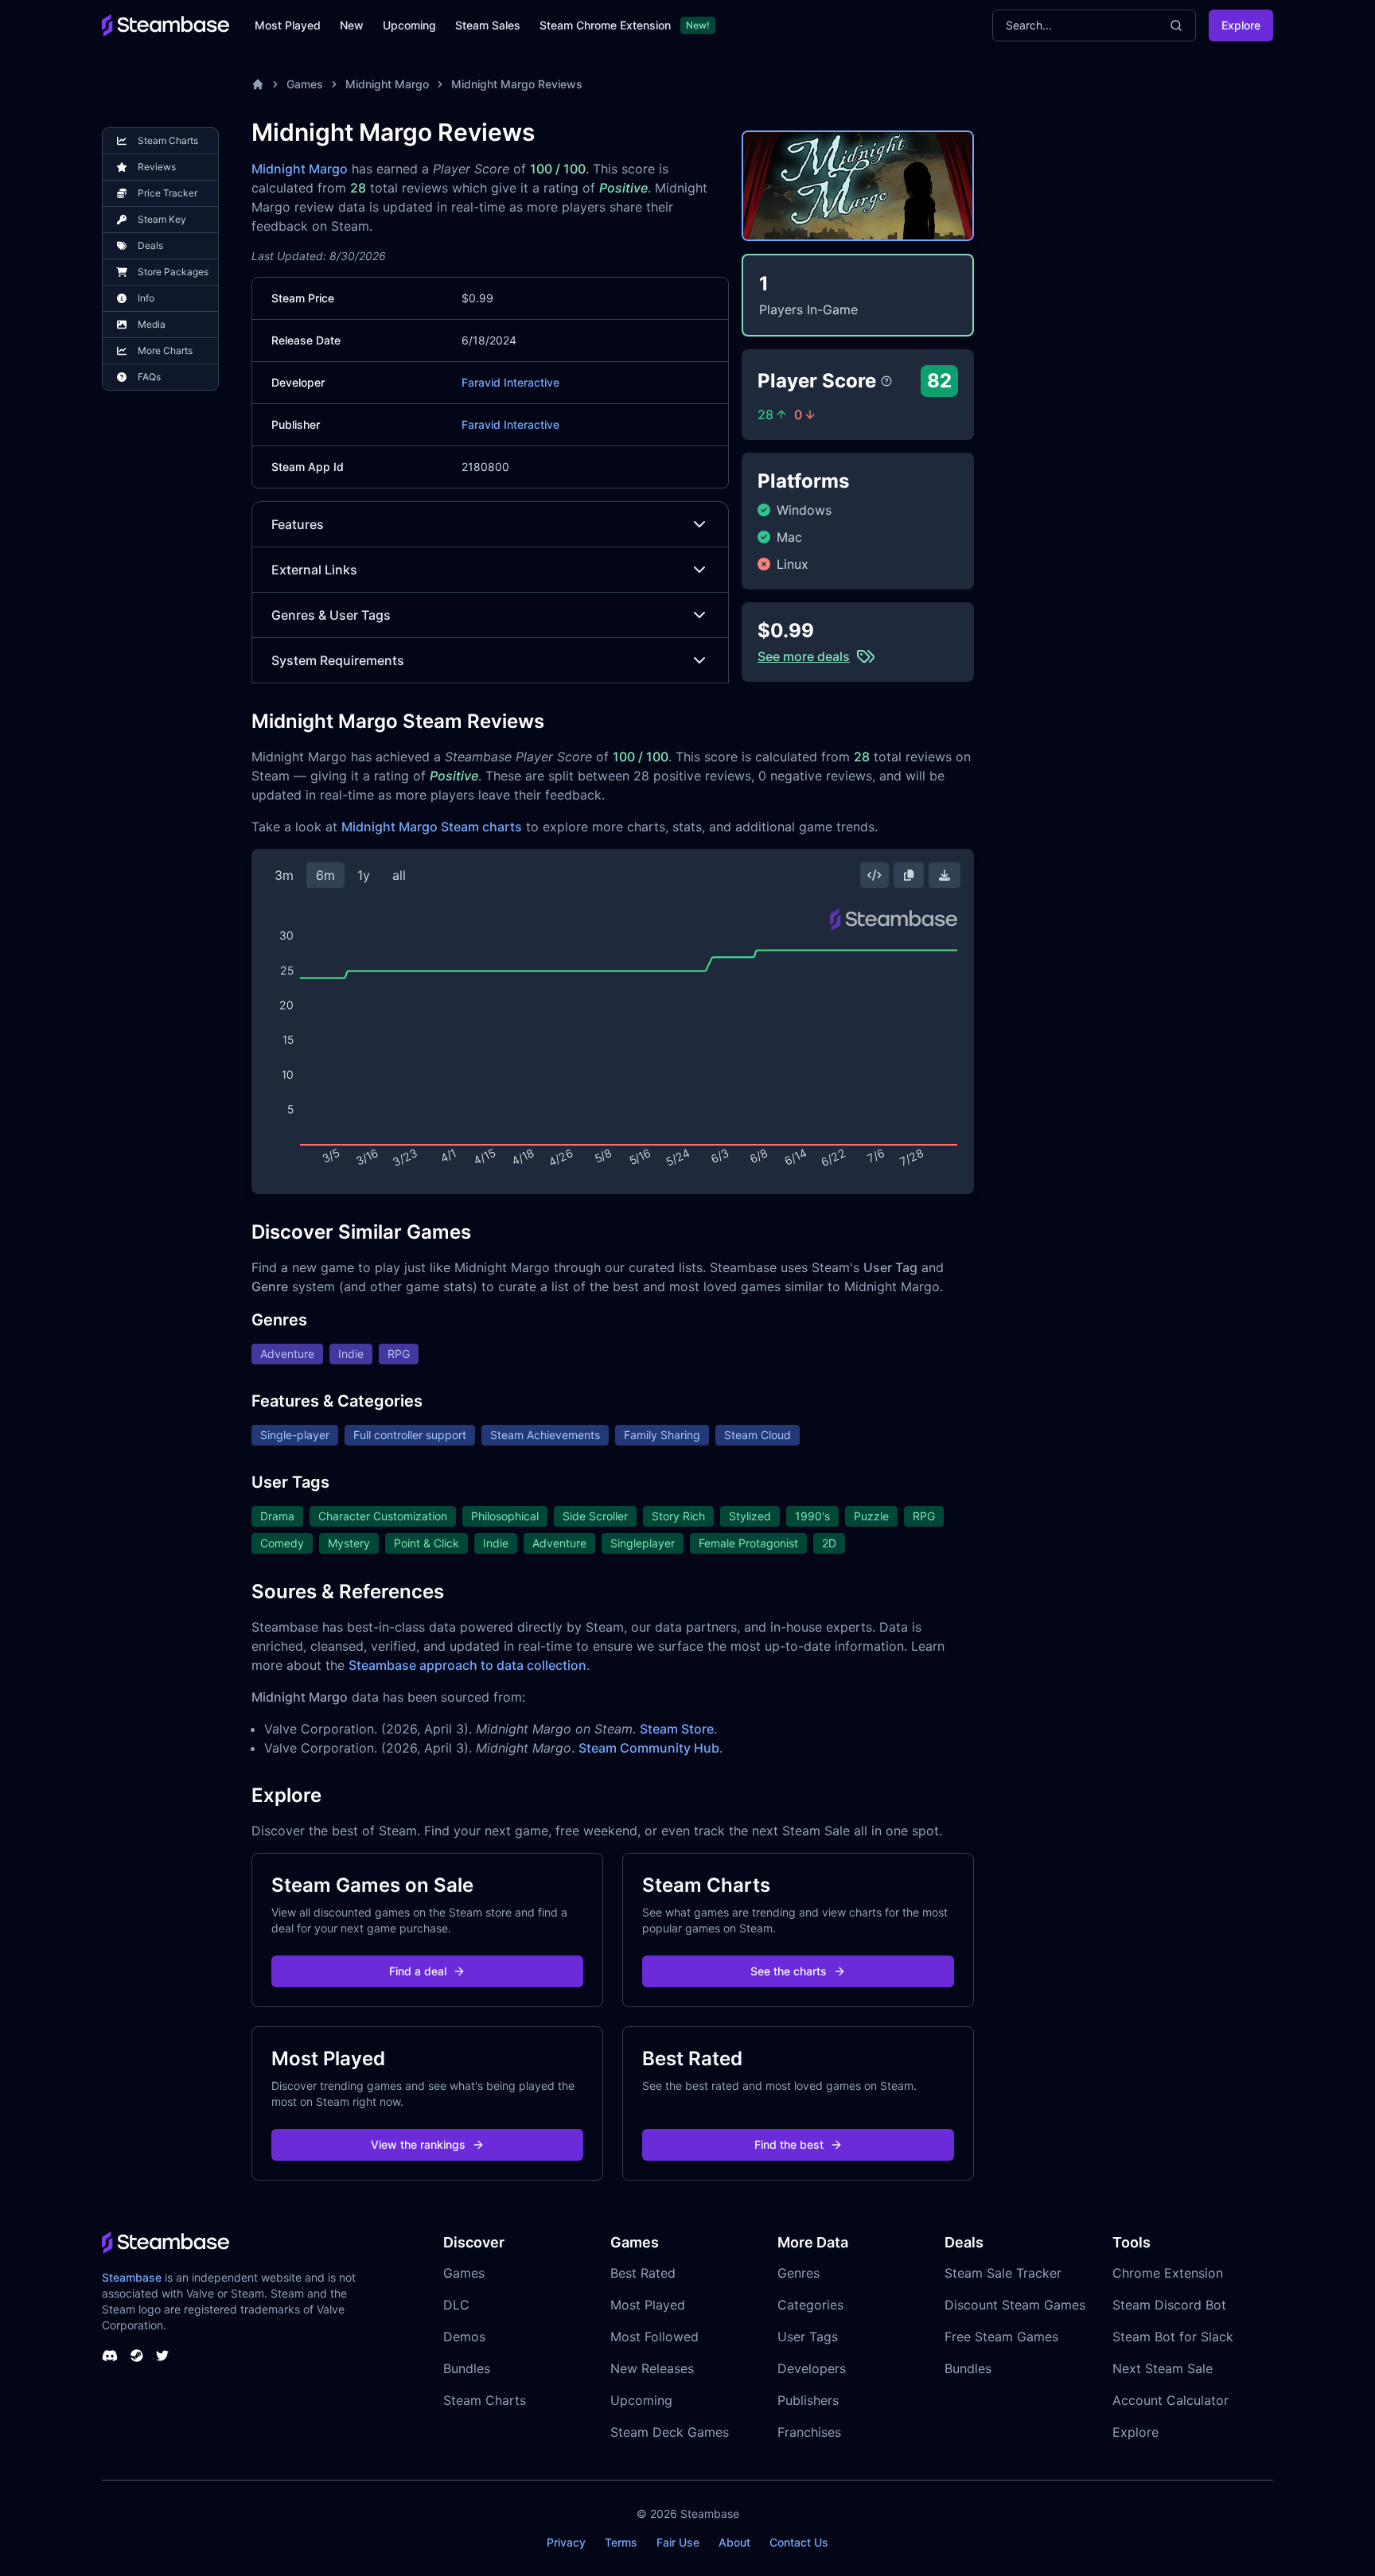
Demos (464, 2337)
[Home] (258, 84)
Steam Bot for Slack (1173, 2337)
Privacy (566, 2542)
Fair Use (678, 2542)
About (734, 2542)
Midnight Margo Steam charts (432, 827)
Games (305, 84)
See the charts (789, 1971)
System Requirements (338, 660)
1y (364, 875)
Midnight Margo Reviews (517, 84)
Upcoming (409, 25)
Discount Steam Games (1015, 2305)
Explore (1241, 25)
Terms (621, 2542)
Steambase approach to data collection (467, 1665)
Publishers (808, 2400)
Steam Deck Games (670, 2432)
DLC (456, 2305)
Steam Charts (485, 2400)
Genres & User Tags (331, 615)
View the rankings (418, 2144)
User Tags (808, 2337)
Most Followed (654, 2337)
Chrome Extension (1168, 2273)
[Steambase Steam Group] (137, 2356)
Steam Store (677, 1729)
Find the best (789, 2144)
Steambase (132, 2277)
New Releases (652, 2368)
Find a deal (418, 1971)
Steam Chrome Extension (605, 25)
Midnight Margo (387, 84)
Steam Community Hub (649, 1748)
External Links (314, 570)
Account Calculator (1171, 2400)
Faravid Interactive (510, 382)
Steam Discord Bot (1169, 2305)
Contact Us (799, 2542)
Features (298, 524)
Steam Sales (488, 25)
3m (284, 875)
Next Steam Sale (1163, 2368)
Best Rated (643, 2273)
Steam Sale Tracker (1003, 2273)
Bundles (467, 2368)
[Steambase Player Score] (886, 381)
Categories (810, 2305)
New (352, 25)
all (399, 875)
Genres (799, 2273)
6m (325, 875)
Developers (812, 2368)
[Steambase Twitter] (162, 2356)
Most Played (288, 25)
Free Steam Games (1001, 2337)
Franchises (809, 2432)
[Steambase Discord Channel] (110, 2356)
